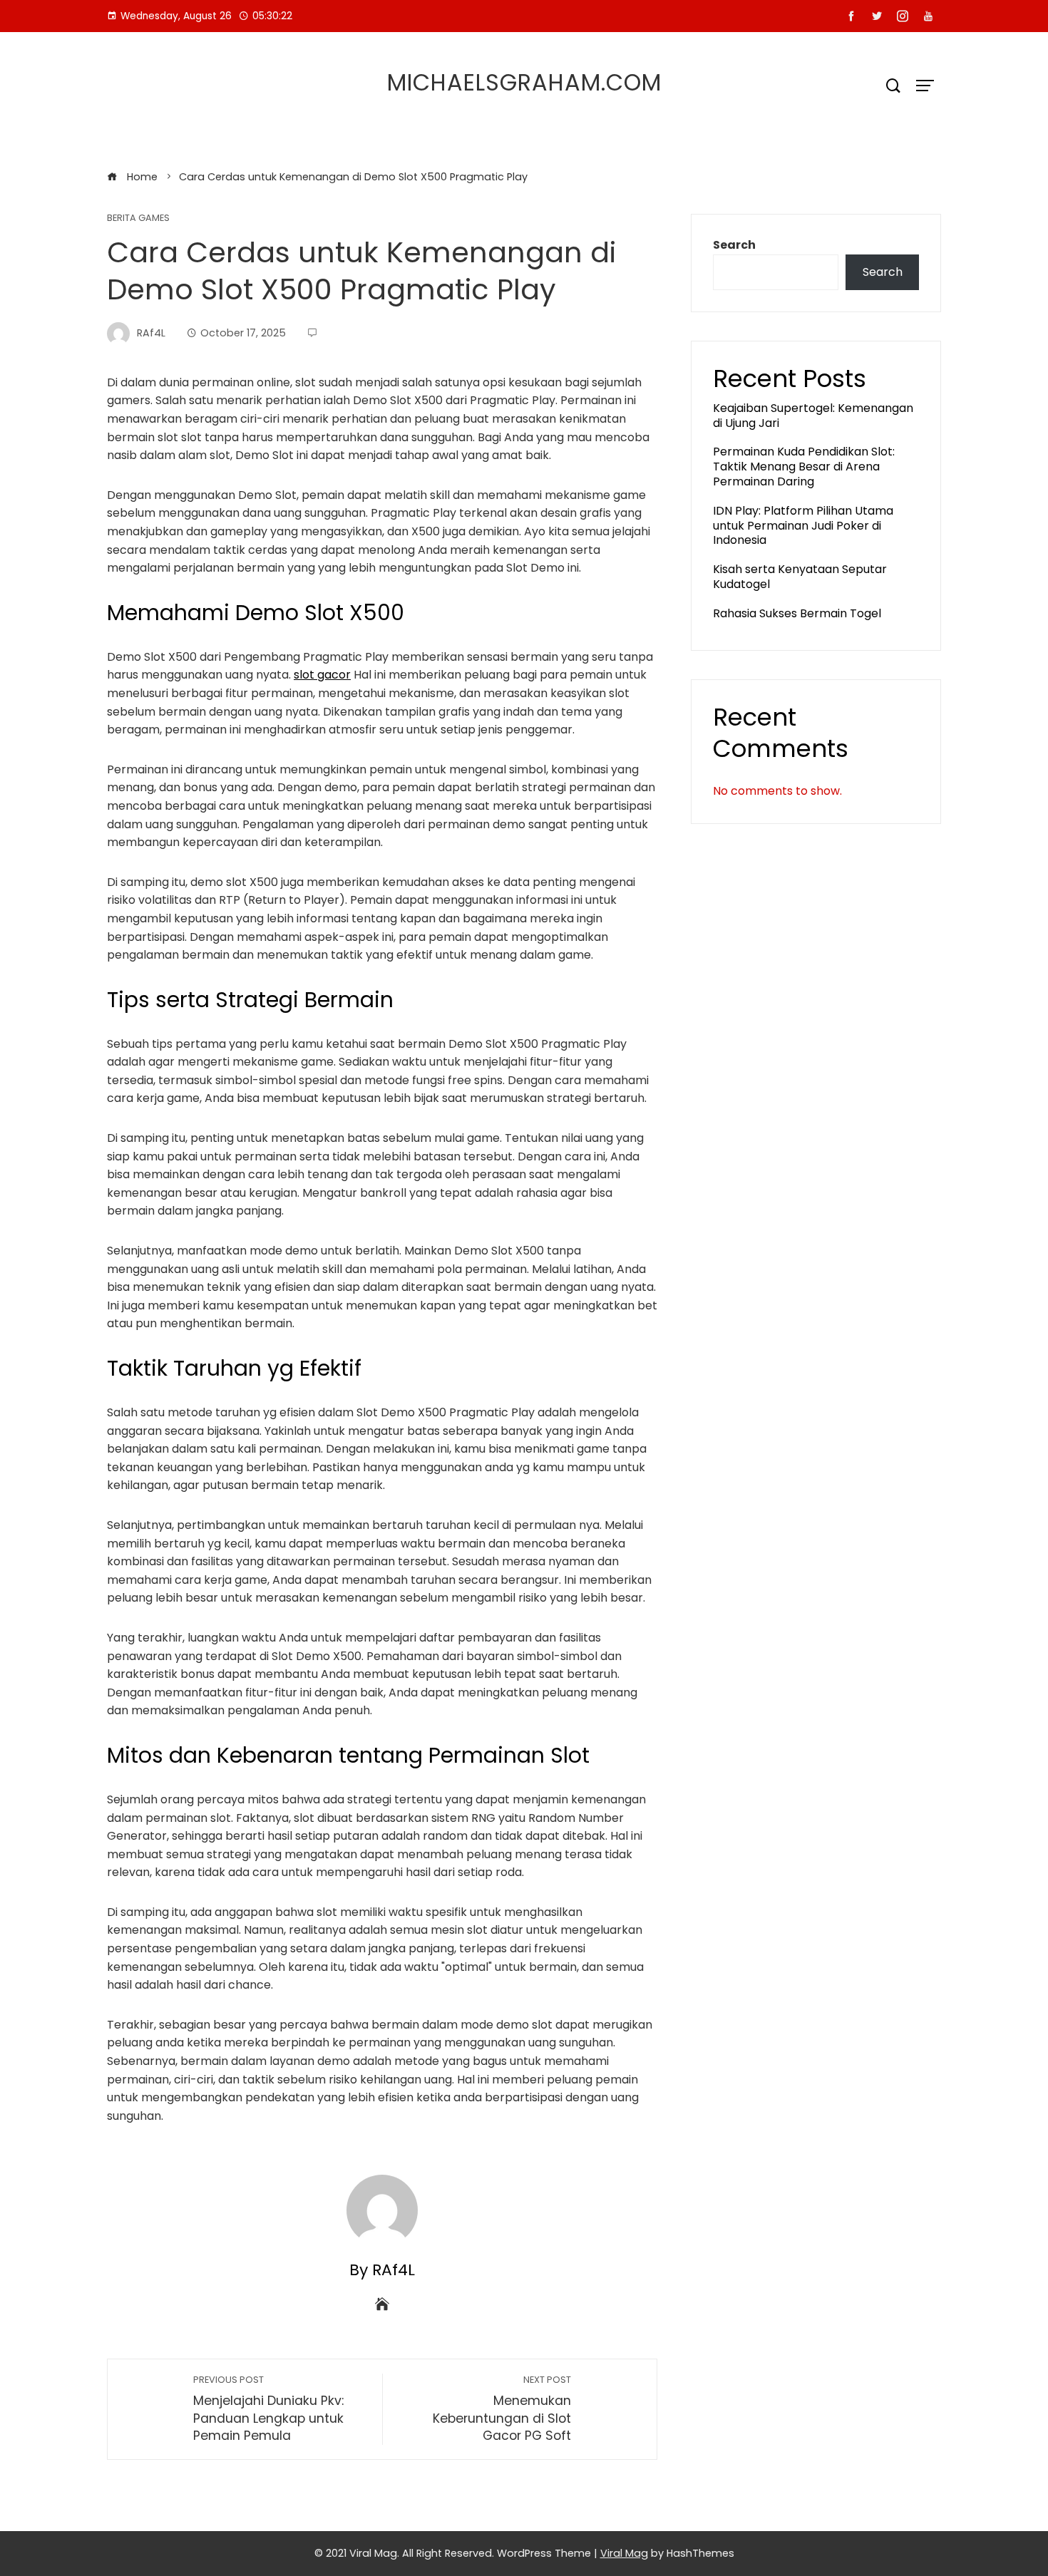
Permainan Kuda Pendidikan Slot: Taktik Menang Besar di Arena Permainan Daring (804, 467)
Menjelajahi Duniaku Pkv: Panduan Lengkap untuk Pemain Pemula (268, 2409)
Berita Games (138, 218)
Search (734, 245)
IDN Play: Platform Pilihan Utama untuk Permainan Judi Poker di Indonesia (803, 526)
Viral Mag (624, 2553)
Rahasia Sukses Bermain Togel (797, 613)
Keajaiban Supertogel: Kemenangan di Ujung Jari (813, 416)
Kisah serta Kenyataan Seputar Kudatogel (800, 577)
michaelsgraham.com (524, 82)
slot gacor (322, 675)
